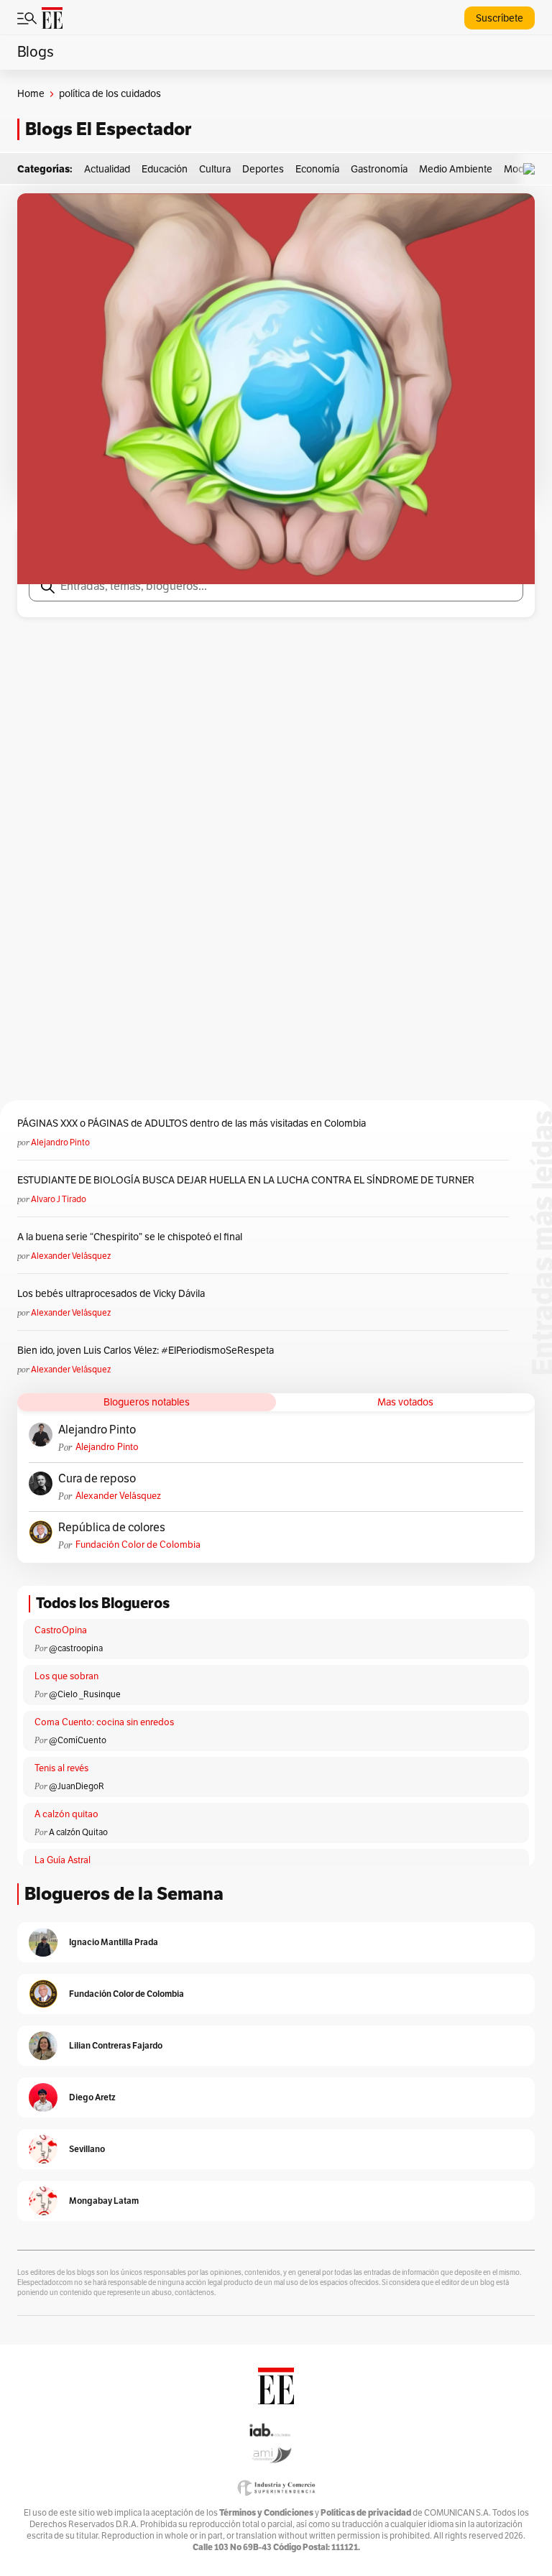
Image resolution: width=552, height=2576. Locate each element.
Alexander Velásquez (71, 1256)
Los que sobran (66, 1676)
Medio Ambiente (456, 169)
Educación (165, 169)
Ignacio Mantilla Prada (114, 1942)
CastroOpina (61, 1630)
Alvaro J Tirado (59, 1199)
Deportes (263, 169)
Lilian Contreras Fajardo (116, 2045)
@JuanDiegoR (77, 1786)
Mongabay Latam (104, 2201)
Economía (317, 169)
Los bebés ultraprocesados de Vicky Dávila (113, 1294)
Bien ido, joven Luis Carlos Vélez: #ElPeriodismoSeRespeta (146, 1351)
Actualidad (107, 169)
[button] (533, 169)
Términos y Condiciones (266, 2512)
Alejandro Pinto (60, 1142)
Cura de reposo (97, 1479)
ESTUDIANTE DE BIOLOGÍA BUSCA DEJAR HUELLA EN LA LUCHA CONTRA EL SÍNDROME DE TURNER (246, 1180)
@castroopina (76, 1648)
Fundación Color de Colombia (138, 1545)
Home (31, 94)
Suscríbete (500, 18)
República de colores (112, 1528)
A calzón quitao (66, 1814)
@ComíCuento (78, 1740)
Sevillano (87, 2149)
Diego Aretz (92, 2097)
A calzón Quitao (78, 1832)
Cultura (215, 169)
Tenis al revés (61, 1768)
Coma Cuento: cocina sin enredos (104, 1722)
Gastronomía (379, 169)
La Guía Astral (63, 1860)
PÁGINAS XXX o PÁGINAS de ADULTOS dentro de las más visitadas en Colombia (192, 1123)
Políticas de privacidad (366, 2512)
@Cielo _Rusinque (85, 1694)
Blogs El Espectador (108, 129)
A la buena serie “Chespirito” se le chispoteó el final (130, 1237)
